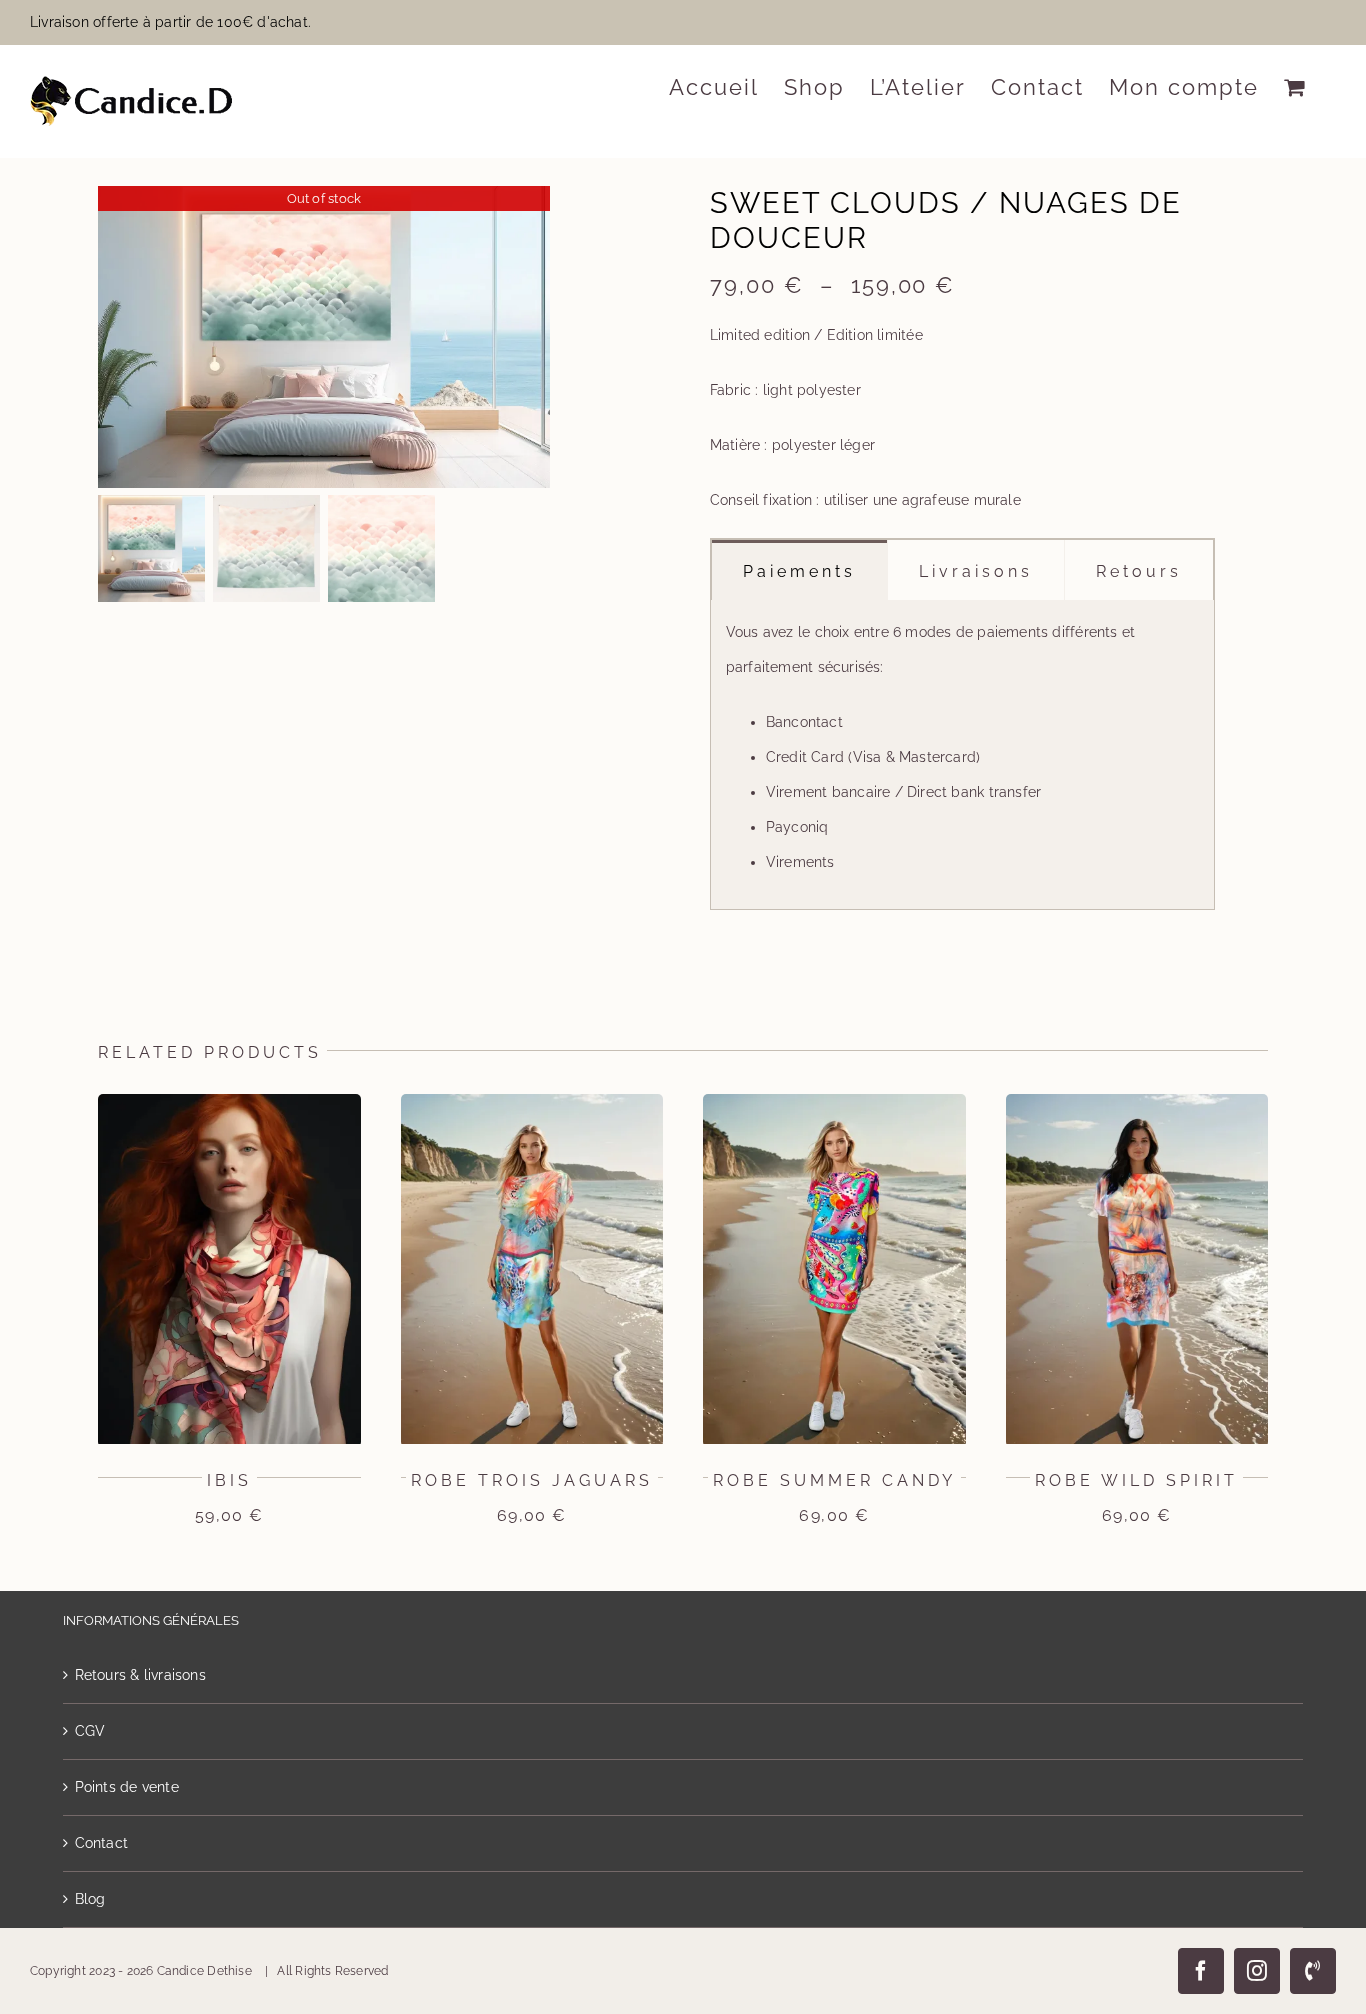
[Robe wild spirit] (1137, 1102)
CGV (90, 1731)
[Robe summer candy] (834, 1102)
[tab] (799, 570)
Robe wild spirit (1136, 1480)
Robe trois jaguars (532, 1480)
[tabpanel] (962, 755)
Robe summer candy (834, 1480)
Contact (101, 1843)
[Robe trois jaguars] (532, 1102)
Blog (90, 1899)
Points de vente (127, 1787)
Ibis (229, 1480)
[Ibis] (229, 1102)
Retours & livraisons (140, 1675)
